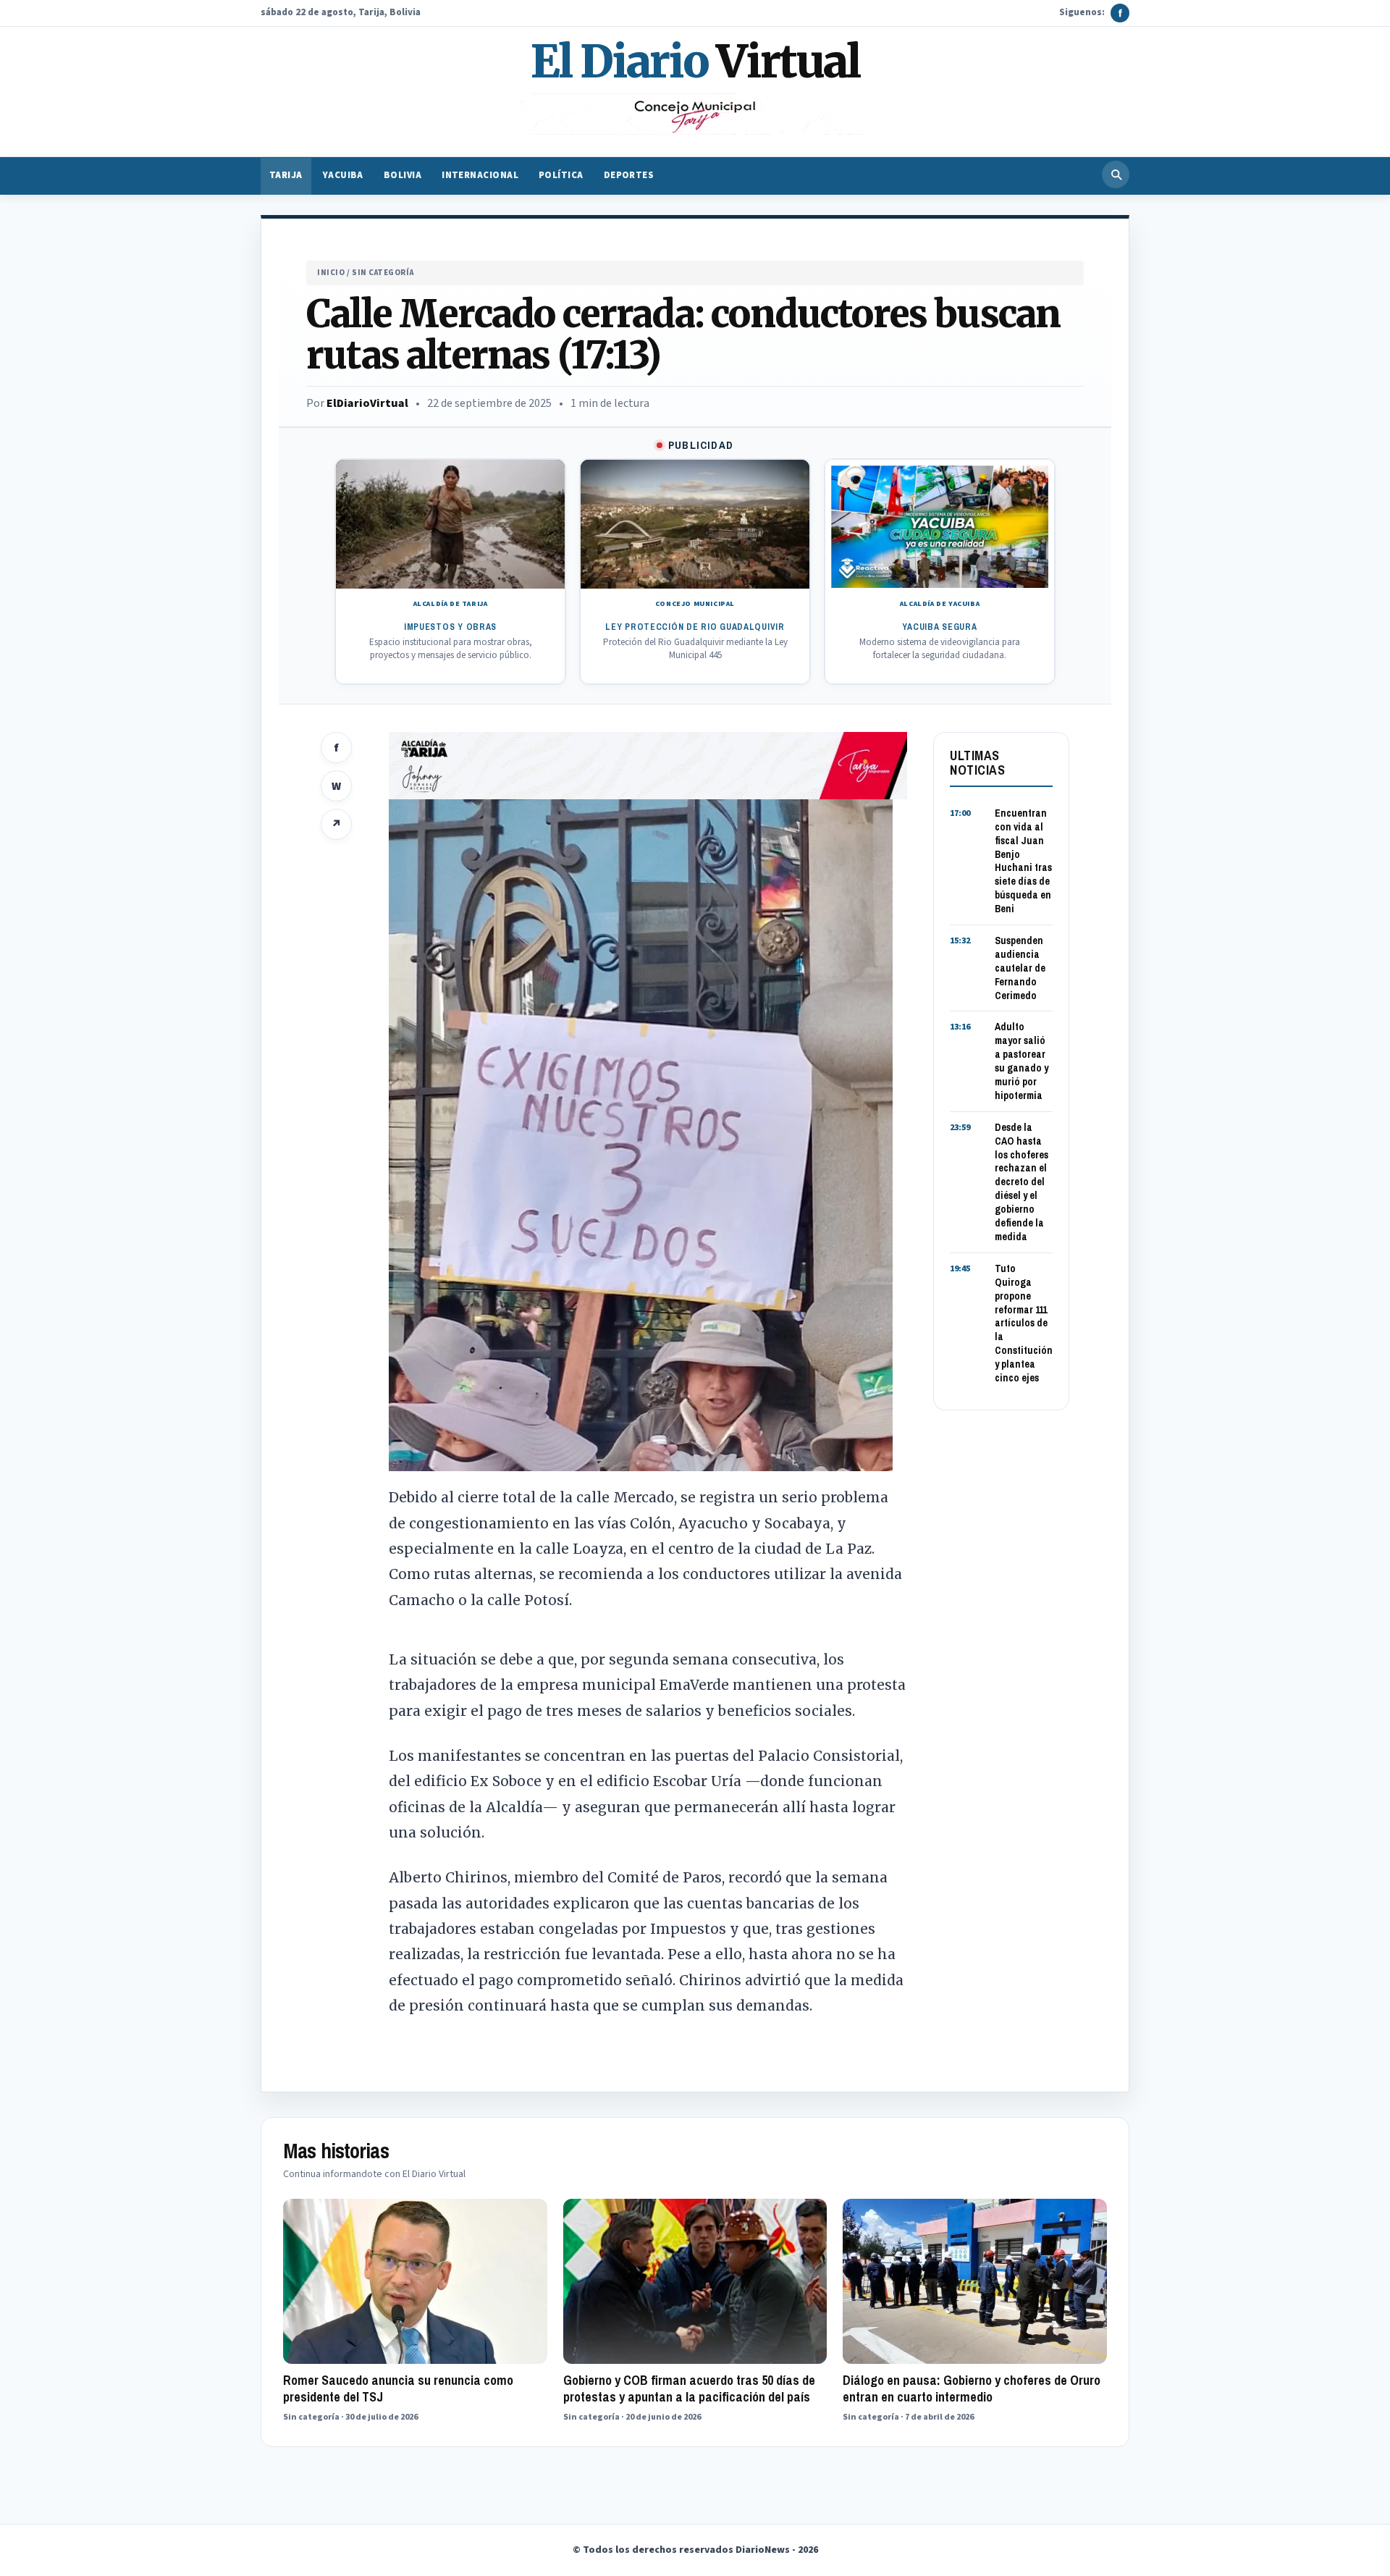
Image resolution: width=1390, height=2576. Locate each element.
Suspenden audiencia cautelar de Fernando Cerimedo (1020, 968)
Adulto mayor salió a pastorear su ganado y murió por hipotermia (1022, 1061)
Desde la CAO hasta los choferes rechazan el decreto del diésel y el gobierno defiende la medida (1022, 1182)
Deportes (629, 176)
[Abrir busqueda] (1116, 174)
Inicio (331, 273)
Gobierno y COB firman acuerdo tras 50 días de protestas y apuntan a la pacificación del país (689, 2388)
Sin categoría (383, 273)
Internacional (480, 176)
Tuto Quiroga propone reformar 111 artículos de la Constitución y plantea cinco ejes (1024, 1323)
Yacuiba (343, 176)
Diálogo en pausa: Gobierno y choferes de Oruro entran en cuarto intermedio (972, 2388)
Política (561, 176)
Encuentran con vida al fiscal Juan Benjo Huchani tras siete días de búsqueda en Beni (1023, 861)
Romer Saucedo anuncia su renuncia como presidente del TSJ (398, 2388)
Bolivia (403, 176)
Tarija (286, 176)
